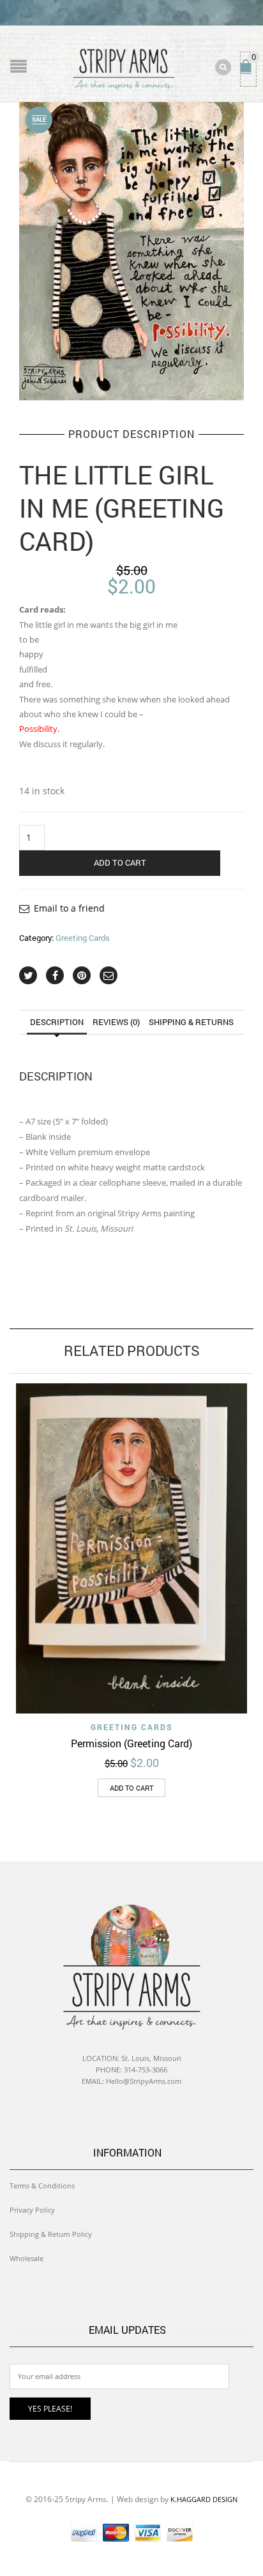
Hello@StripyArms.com (144, 2081)
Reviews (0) (116, 1022)
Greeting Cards (83, 938)
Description (57, 1022)
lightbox (43, 377)
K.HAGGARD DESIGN (204, 2499)
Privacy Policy (32, 2210)
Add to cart (120, 862)
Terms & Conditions (42, 2186)
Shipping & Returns (191, 1022)
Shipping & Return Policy (51, 2234)
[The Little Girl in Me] (131, 250)
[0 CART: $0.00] (248, 72)
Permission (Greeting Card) (131, 1743)
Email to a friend (69, 908)
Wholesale (26, 2258)
